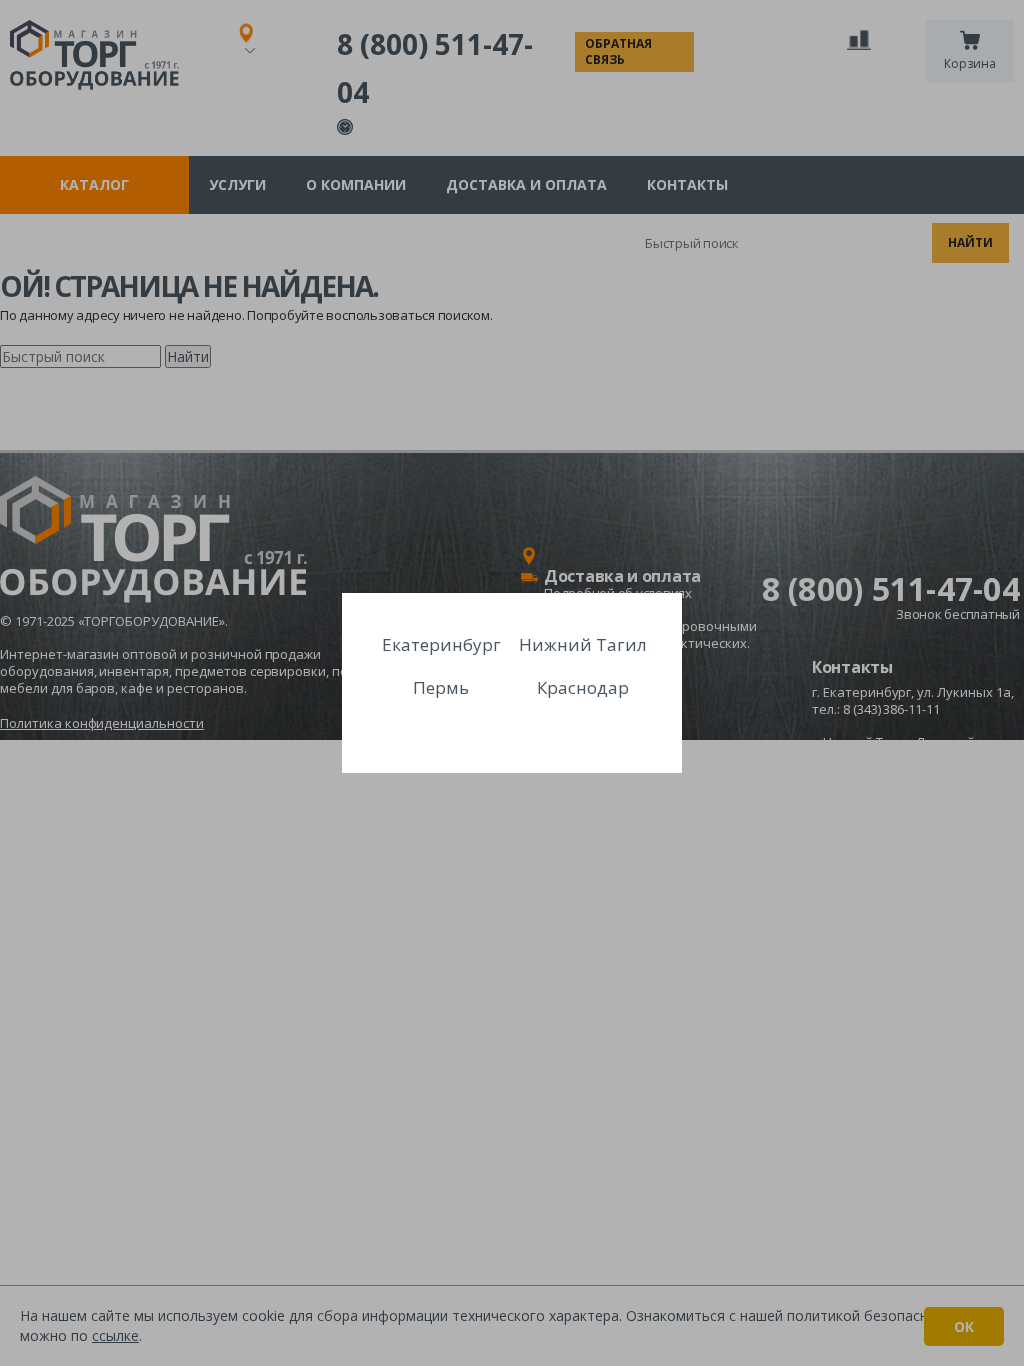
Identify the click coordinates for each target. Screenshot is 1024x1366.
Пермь (441, 687)
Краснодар (583, 687)
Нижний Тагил (583, 644)
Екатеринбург (441, 644)
